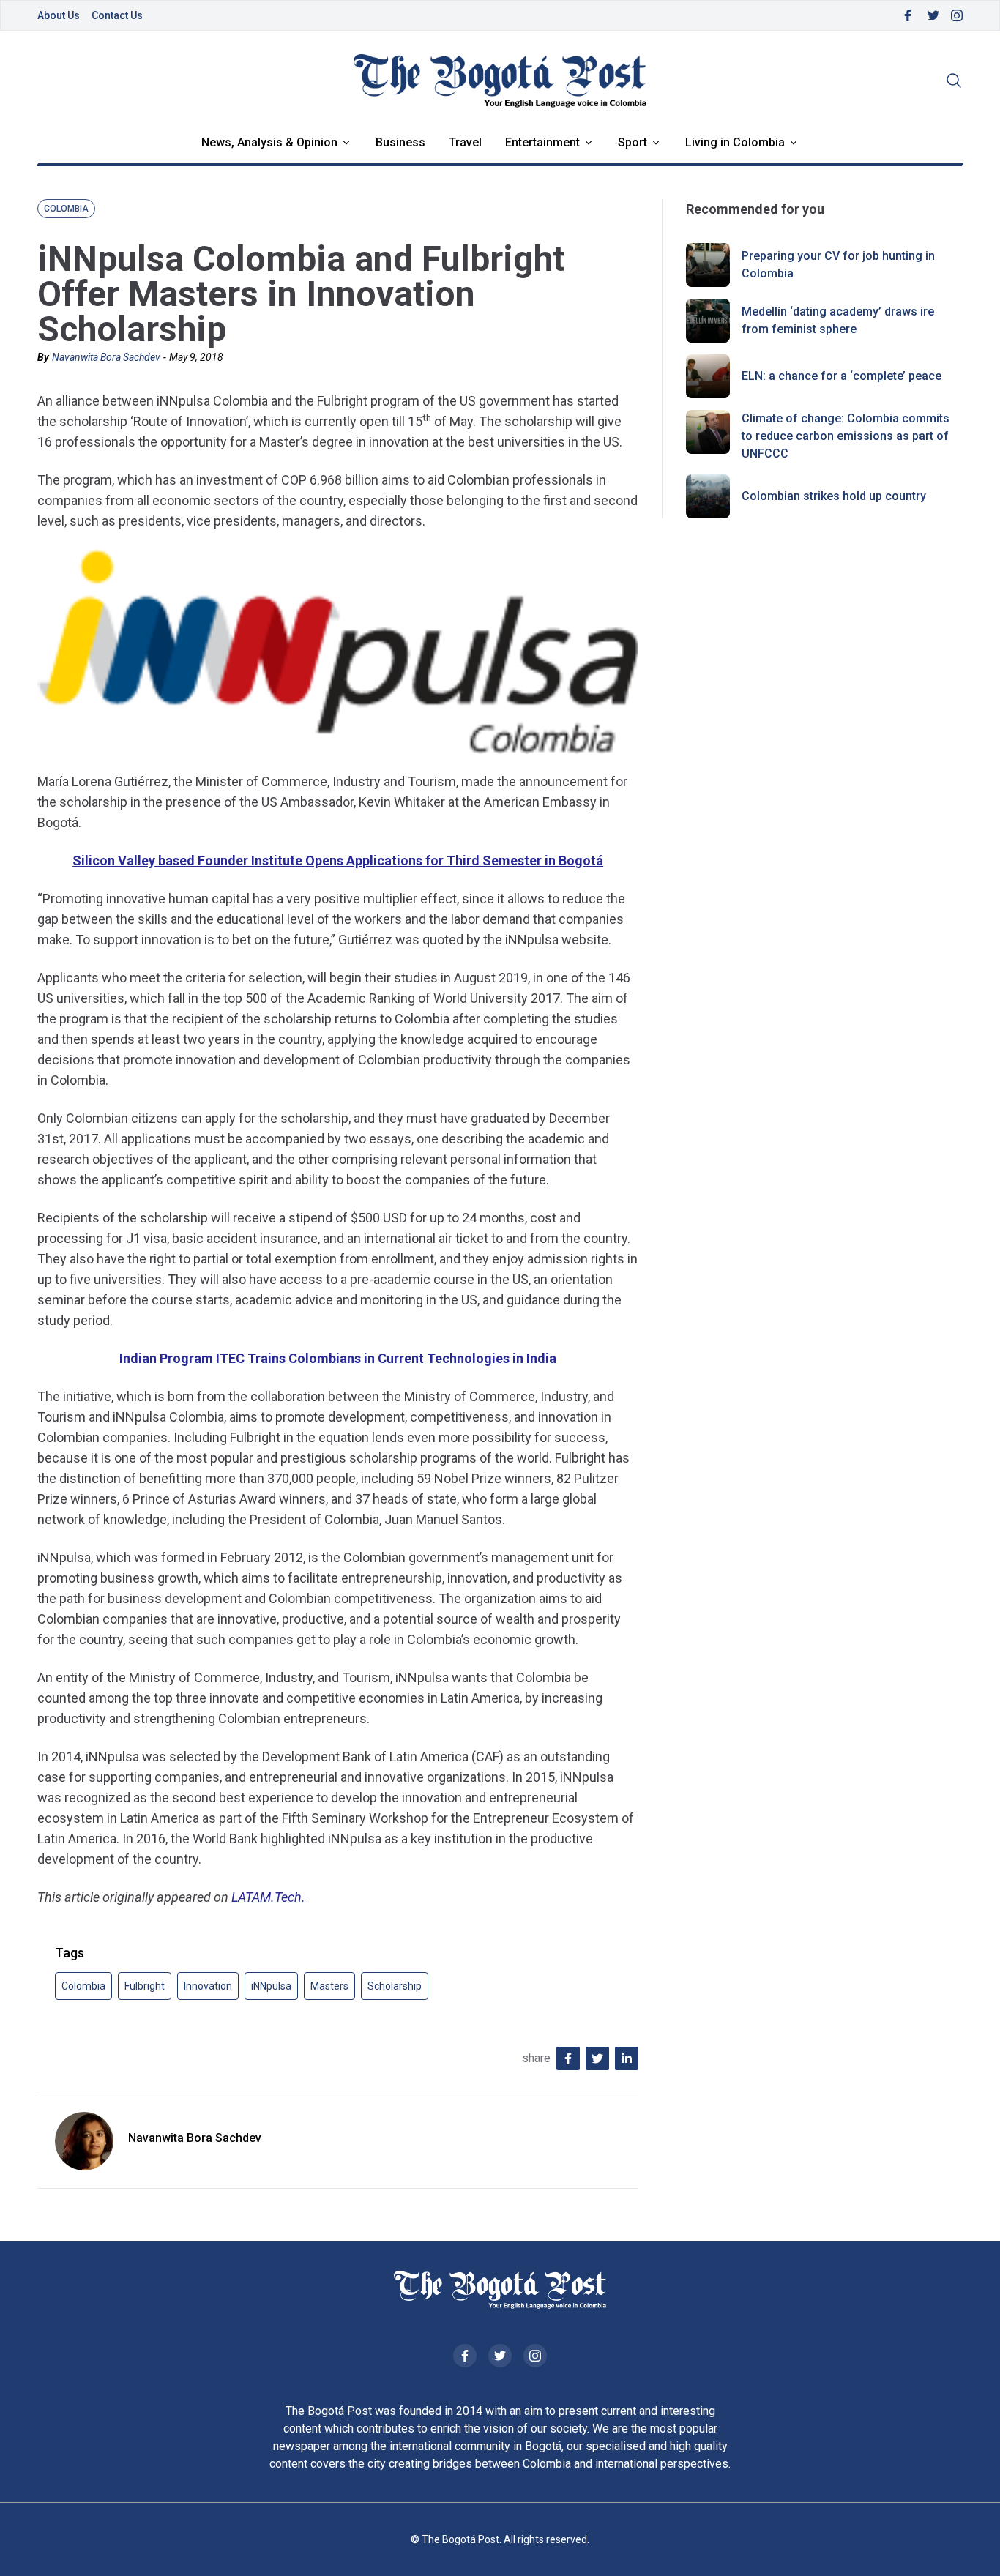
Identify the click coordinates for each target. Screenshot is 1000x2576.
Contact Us (117, 15)
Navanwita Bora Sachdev (106, 357)
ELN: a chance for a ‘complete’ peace (842, 376)
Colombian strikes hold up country (834, 496)
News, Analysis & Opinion (269, 142)
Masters (329, 1986)
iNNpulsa (271, 1986)
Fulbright (145, 1986)
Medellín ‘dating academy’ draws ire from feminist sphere (838, 320)
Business (400, 142)
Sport (633, 142)
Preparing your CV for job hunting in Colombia (838, 265)
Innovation (208, 1986)
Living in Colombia (735, 142)
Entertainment (542, 142)
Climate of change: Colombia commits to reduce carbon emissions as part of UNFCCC (846, 436)
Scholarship (395, 1986)
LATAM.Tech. (268, 1897)
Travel (465, 142)
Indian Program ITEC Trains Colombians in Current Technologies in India (338, 1358)
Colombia (83, 1986)
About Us (59, 15)
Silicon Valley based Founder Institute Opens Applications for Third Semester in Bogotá (338, 860)
